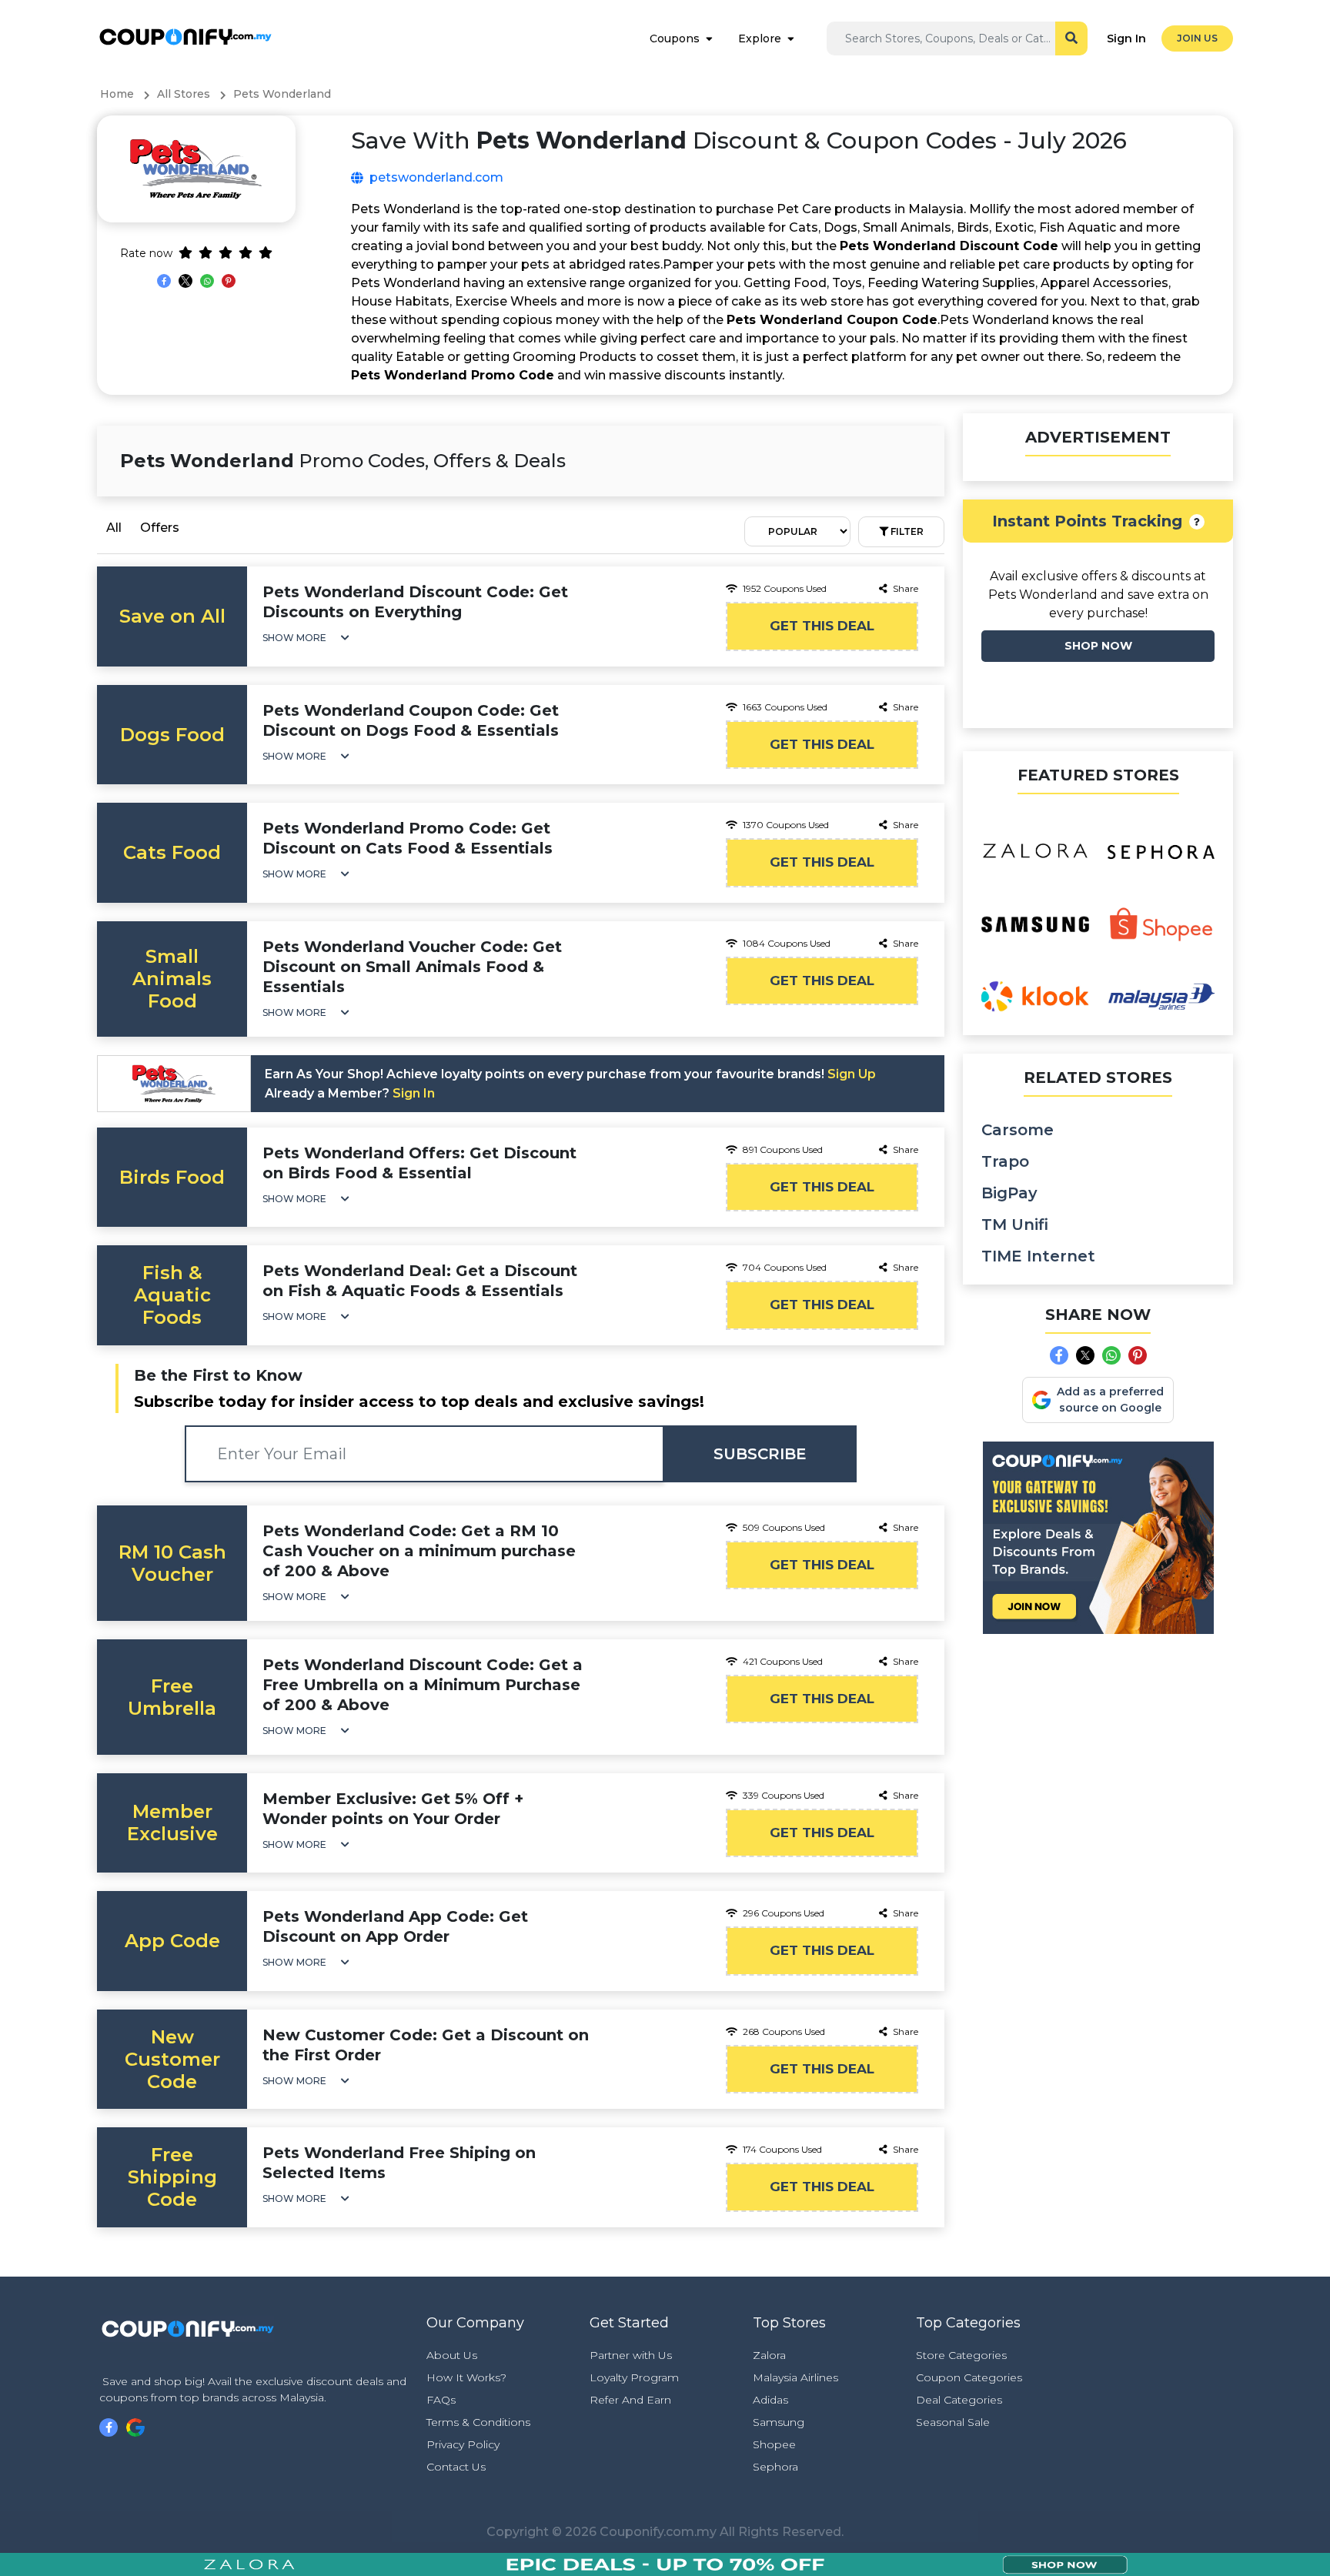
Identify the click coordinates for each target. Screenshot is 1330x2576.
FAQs (441, 2400)
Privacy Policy (463, 2444)
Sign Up (852, 1074)
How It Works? (466, 2377)
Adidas (770, 2400)
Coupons (675, 38)
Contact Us (456, 2467)
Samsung (779, 2422)
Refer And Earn (630, 2400)
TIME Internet (1038, 1256)
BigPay (1009, 1193)
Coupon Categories (969, 2377)
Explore (760, 38)
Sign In (1126, 38)
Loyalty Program (634, 2377)
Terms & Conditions (478, 2422)
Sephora (775, 2467)
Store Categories (961, 2355)
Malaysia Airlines (795, 2377)
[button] (306, 638)
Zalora (769, 2355)
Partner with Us (631, 2355)
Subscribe (760, 1454)
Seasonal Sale (953, 2422)
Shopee (774, 2444)
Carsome (1018, 1130)
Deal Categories (959, 2400)
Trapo (1005, 1161)
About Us (452, 2355)
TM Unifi (1015, 1225)
